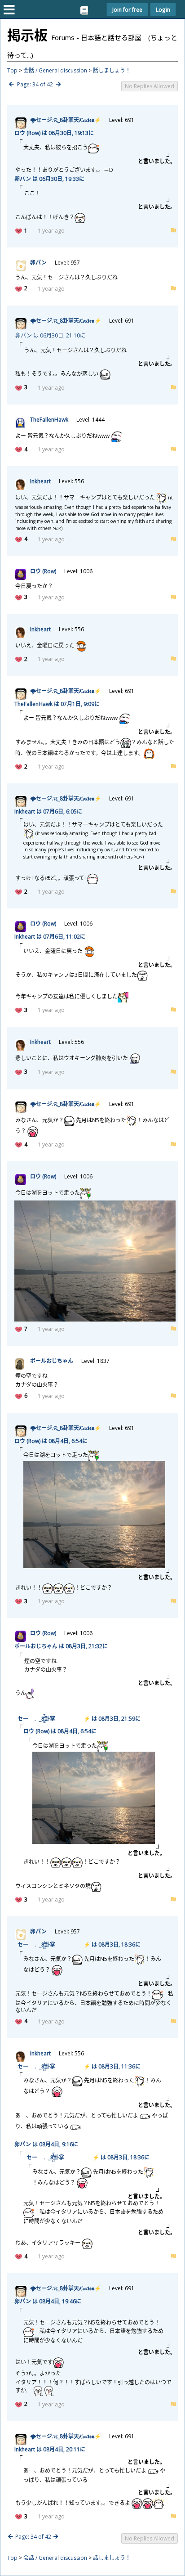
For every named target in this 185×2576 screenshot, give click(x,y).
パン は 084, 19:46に (48, 2301)
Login (163, 9)
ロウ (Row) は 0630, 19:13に (54, 133)
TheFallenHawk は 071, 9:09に (57, 704)
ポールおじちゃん (52, 1361)
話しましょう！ (112, 70)
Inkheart (40, 481)
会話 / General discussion (55, 70)
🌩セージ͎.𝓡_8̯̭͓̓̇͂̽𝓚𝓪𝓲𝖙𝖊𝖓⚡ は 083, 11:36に (77, 2066)
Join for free (127, 9)
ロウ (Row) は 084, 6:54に (51, 1441)
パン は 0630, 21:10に (50, 335)
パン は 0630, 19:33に (49, 179)
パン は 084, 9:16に (46, 2144)
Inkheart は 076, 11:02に (50, 937)
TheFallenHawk (49, 420)
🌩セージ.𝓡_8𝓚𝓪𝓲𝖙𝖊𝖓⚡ (66, 120)
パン (38, 263)
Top (12, 70)
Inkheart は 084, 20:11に (50, 2449)
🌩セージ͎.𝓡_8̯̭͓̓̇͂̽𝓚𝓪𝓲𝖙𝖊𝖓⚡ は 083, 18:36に (77, 1944)
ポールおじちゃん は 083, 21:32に (61, 1646)
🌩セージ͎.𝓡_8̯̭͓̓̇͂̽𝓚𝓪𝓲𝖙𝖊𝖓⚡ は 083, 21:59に (77, 1719)
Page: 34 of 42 (35, 84)
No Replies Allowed (150, 86)
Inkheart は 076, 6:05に (48, 811)
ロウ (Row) (43, 571)
